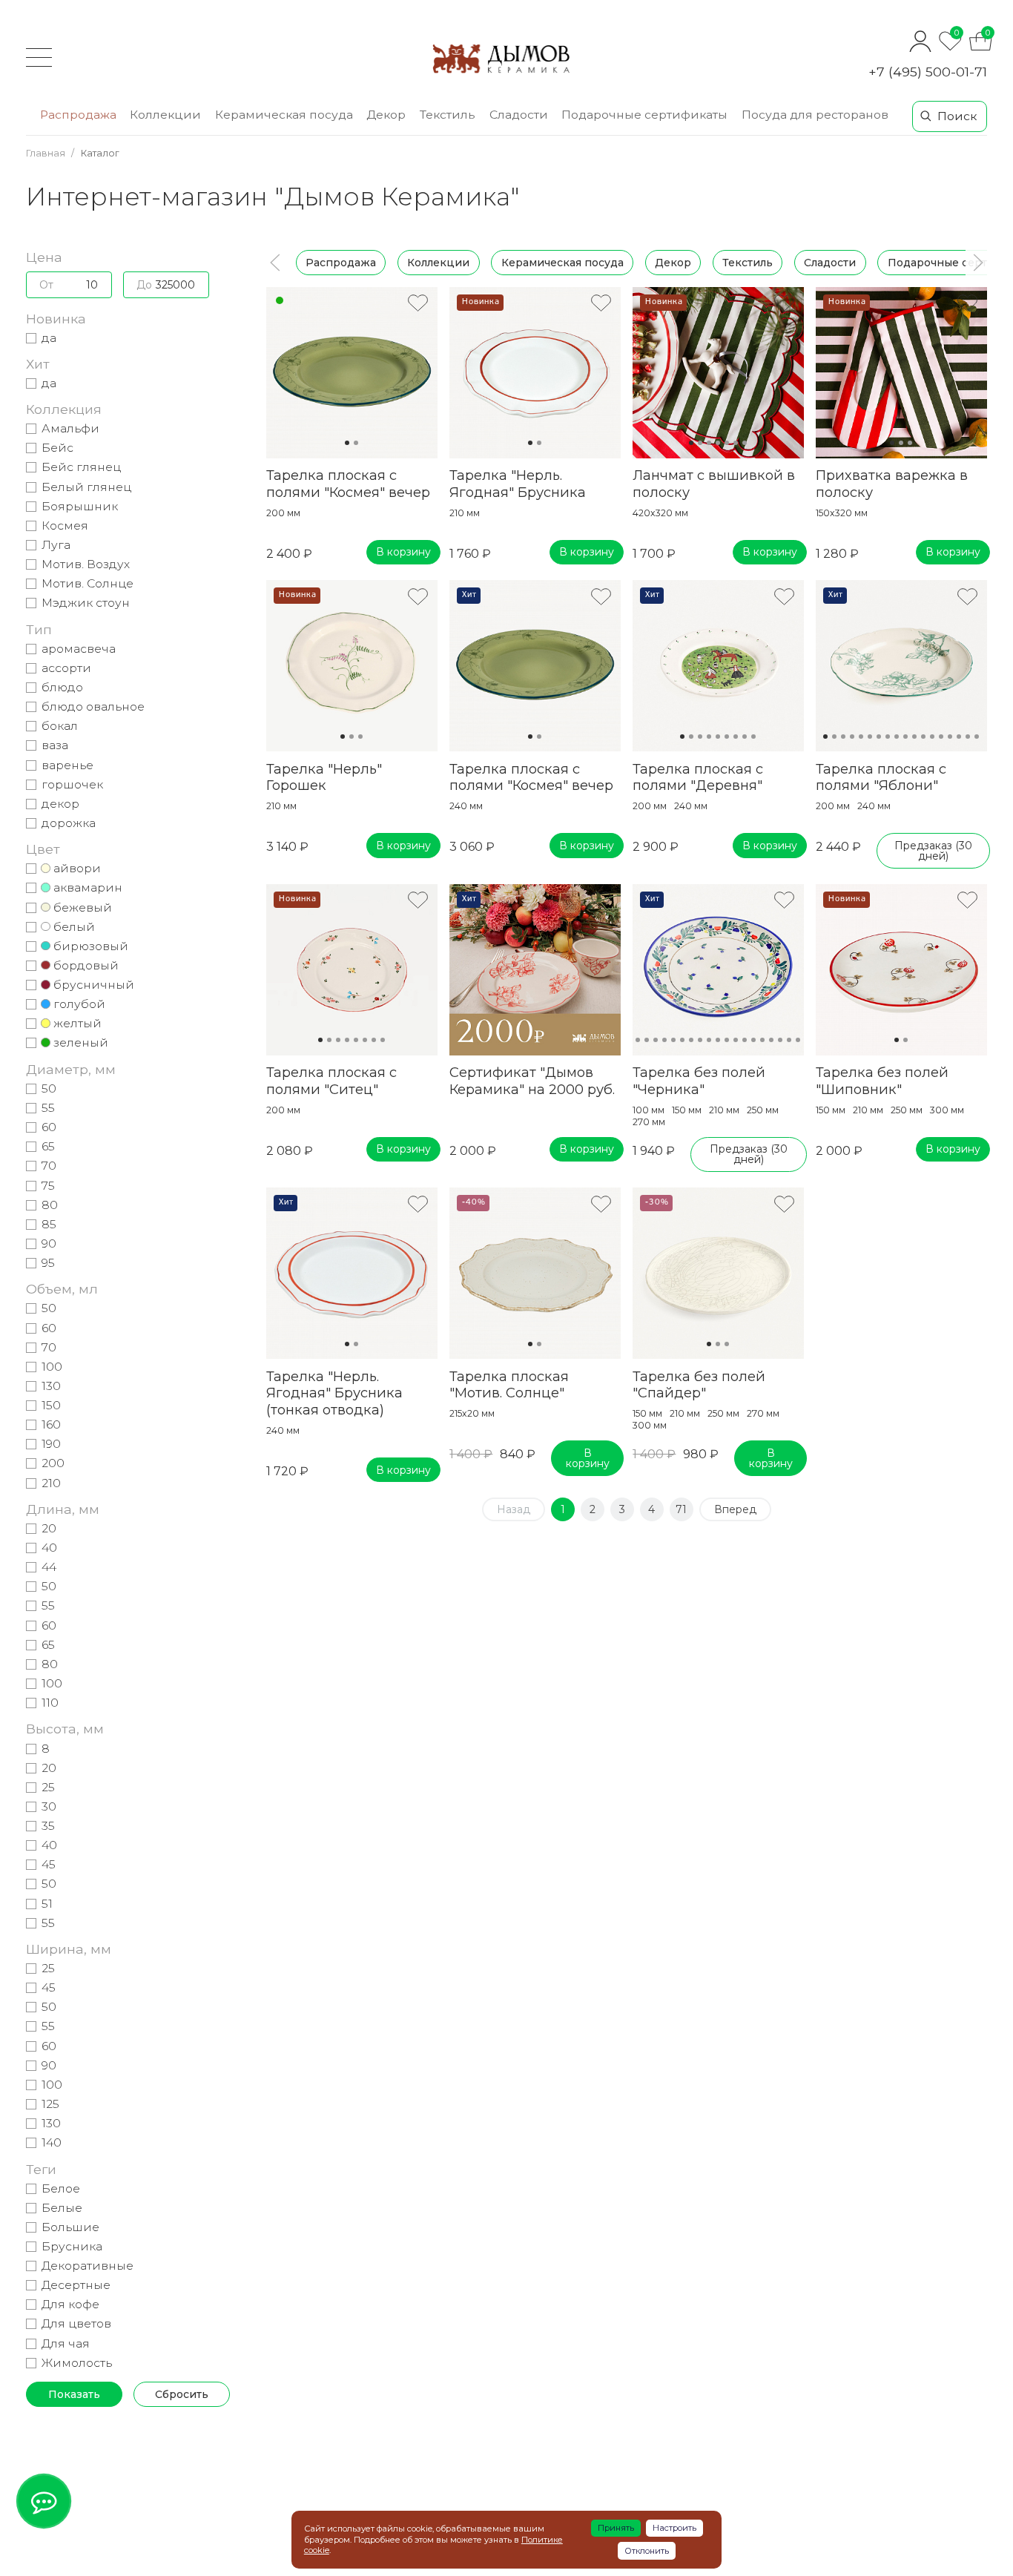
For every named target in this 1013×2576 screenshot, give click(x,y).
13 (932, 737)
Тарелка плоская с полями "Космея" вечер (348, 484)
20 (798, 1040)
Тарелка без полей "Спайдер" (699, 1385)
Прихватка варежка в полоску (892, 484)
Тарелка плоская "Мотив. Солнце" (509, 1385)
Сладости (830, 263)
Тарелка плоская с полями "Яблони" (881, 777)
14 (941, 737)
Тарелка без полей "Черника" (699, 1081)
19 (789, 1040)
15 (950, 737)
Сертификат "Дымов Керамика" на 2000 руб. (532, 1081)
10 (905, 737)
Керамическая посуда (562, 263)
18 (977, 737)
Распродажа (341, 263)
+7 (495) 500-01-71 (928, 72)
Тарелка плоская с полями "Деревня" (698, 777)
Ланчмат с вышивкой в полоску (714, 484)
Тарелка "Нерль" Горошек (324, 777)
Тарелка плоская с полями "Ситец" (331, 1081)
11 (914, 737)
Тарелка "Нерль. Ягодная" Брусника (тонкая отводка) (334, 1393)
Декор (673, 263)
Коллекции (438, 263)
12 (923, 737)
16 (959, 737)
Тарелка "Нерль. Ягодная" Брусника (518, 484)
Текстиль (748, 263)
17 (968, 737)
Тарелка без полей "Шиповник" (882, 1081)
